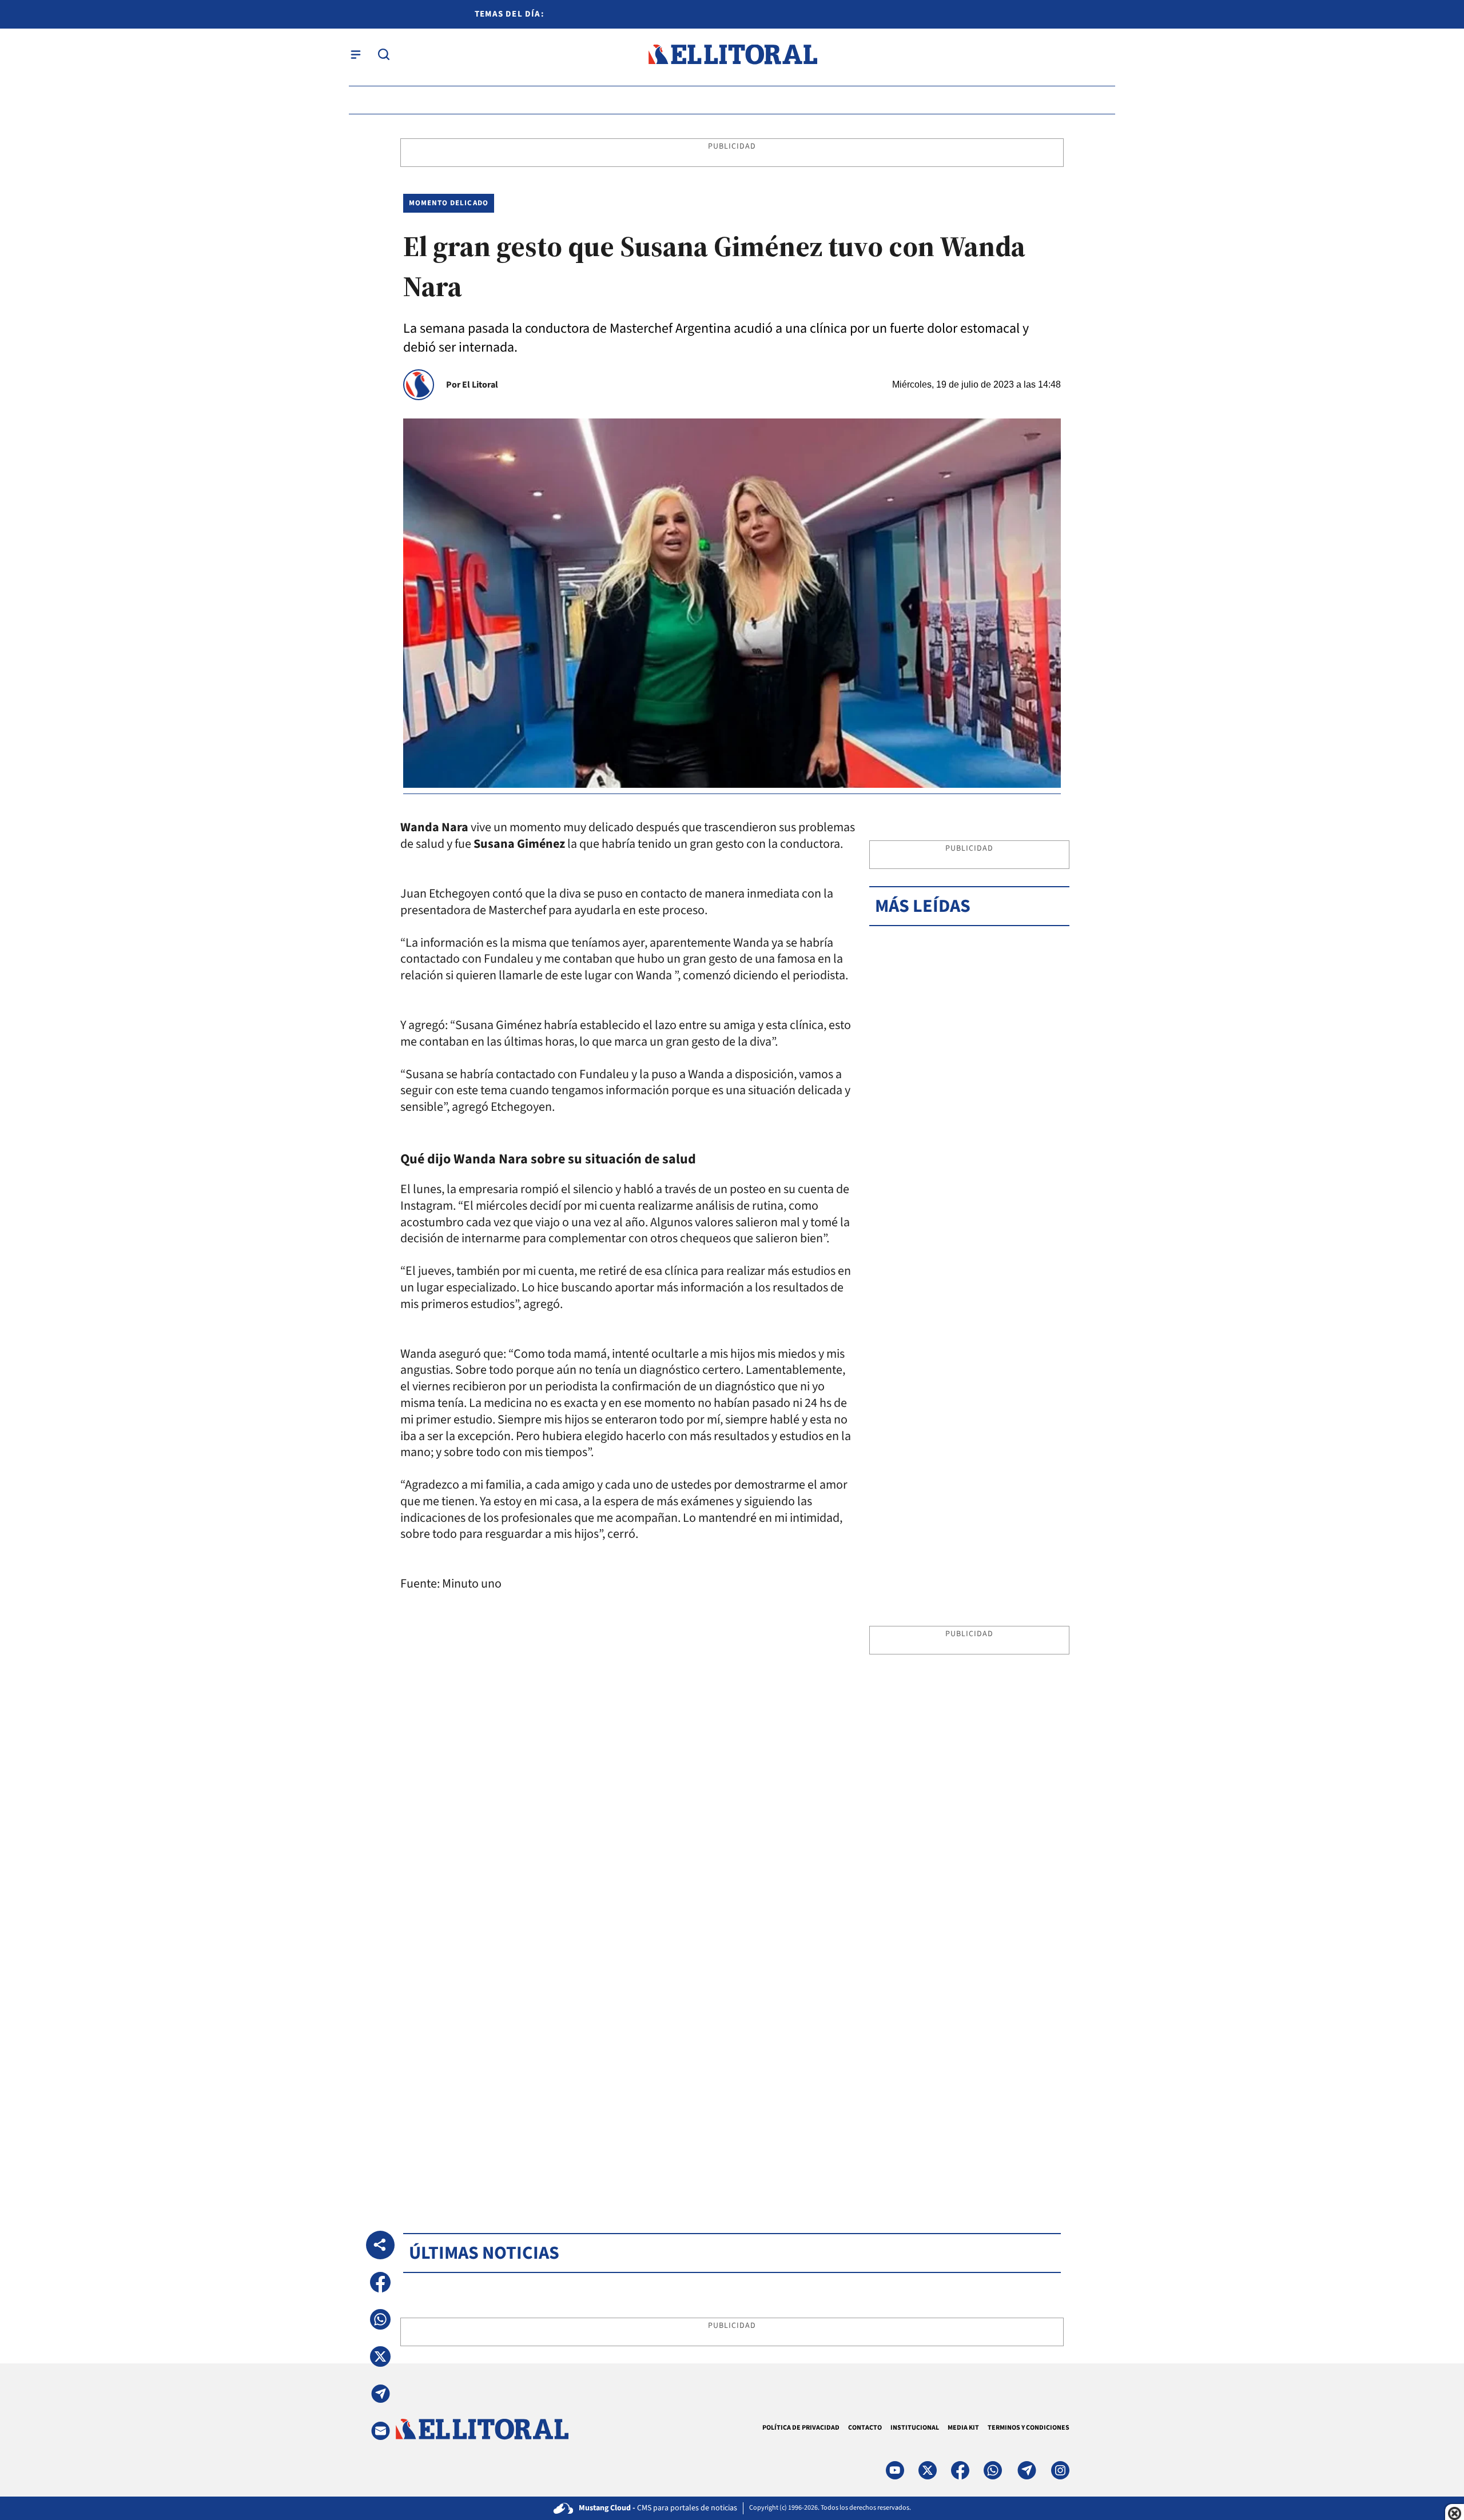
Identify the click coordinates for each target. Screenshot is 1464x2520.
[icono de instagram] (1060, 2470)
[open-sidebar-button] (356, 54)
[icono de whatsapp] (993, 2470)
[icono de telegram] (1027, 2470)
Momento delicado (449, 203)
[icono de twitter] (928, 2470)
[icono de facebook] (960, 2470)
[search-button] (384, 54)
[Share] (380, 2245)
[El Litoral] (732, 55)
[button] (380, 2282)
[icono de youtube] (895, 2470)
